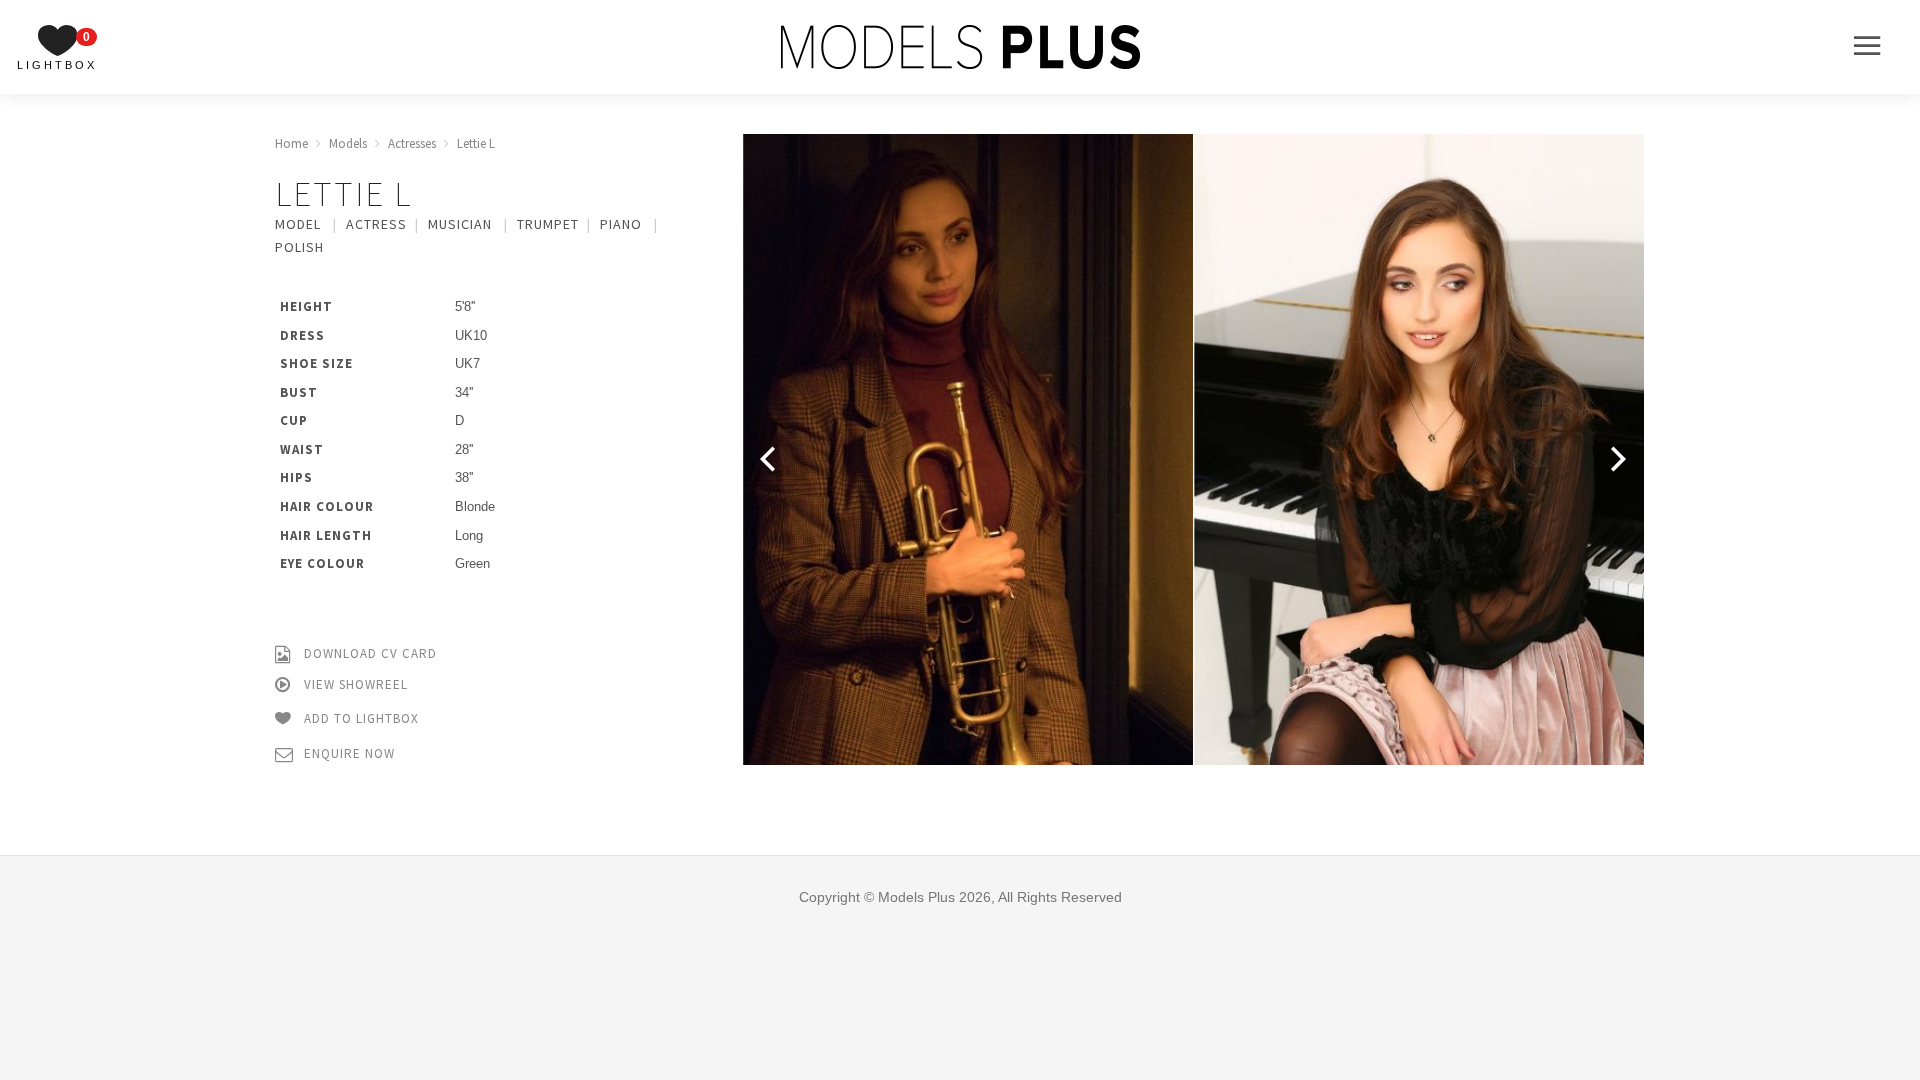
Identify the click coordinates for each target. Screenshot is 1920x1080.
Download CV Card (368, 653)
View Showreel (354, 684)
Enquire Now (347, 753)
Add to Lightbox (359, 718)
